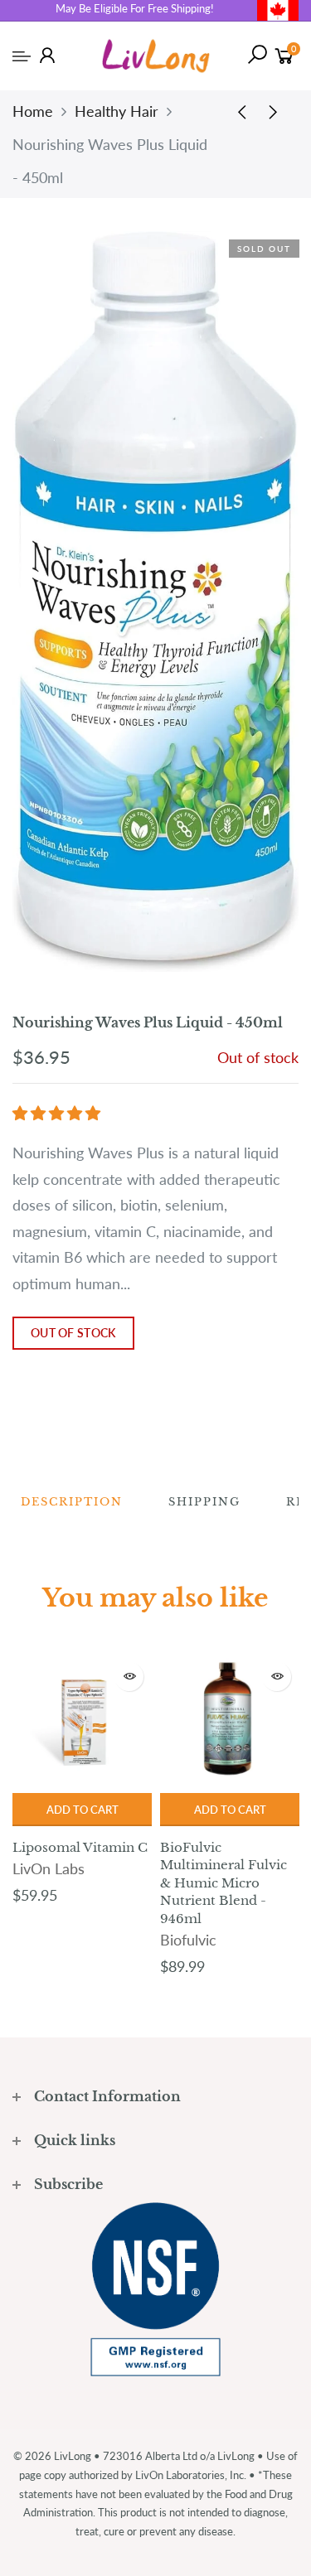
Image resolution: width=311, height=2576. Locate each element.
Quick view (129, 1677)
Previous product (236, 111)
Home (33, 111)
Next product (278, 111)
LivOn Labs (49, 1868)
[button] (58, 1113)
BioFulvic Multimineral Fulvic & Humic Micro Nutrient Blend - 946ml (224, 1883)
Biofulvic (188, 1940)
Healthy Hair (117, 111)
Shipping (204, 1502)
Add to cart (83, 1810)
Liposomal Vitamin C (80, 1847)
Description (72, 1502)
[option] (82, 1781)
